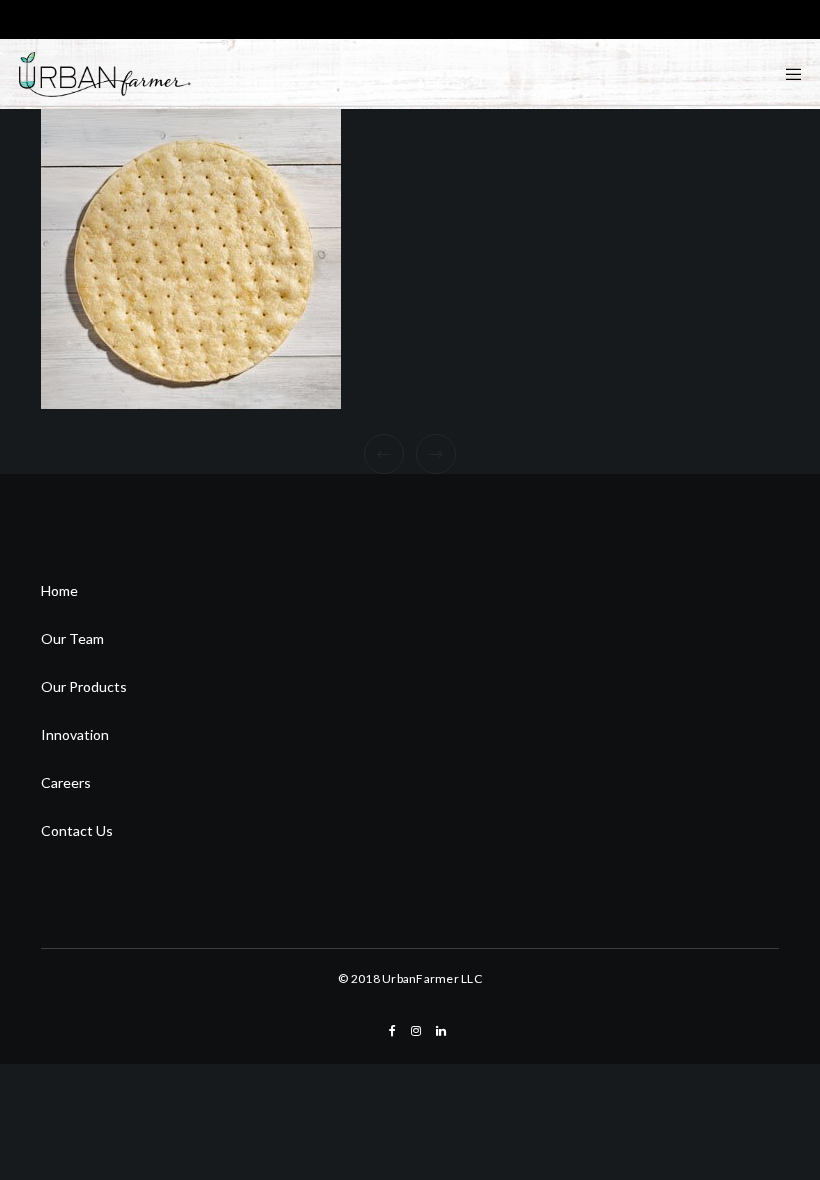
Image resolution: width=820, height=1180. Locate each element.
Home (59, 590)
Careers (66, 782)
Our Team (72, 638)
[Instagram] (416, 1031)
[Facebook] (392, 1031)
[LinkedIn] (441, 1031)
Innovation (75, 734)
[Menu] (787, 74)
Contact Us (77, 830)
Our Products (84, 686)
